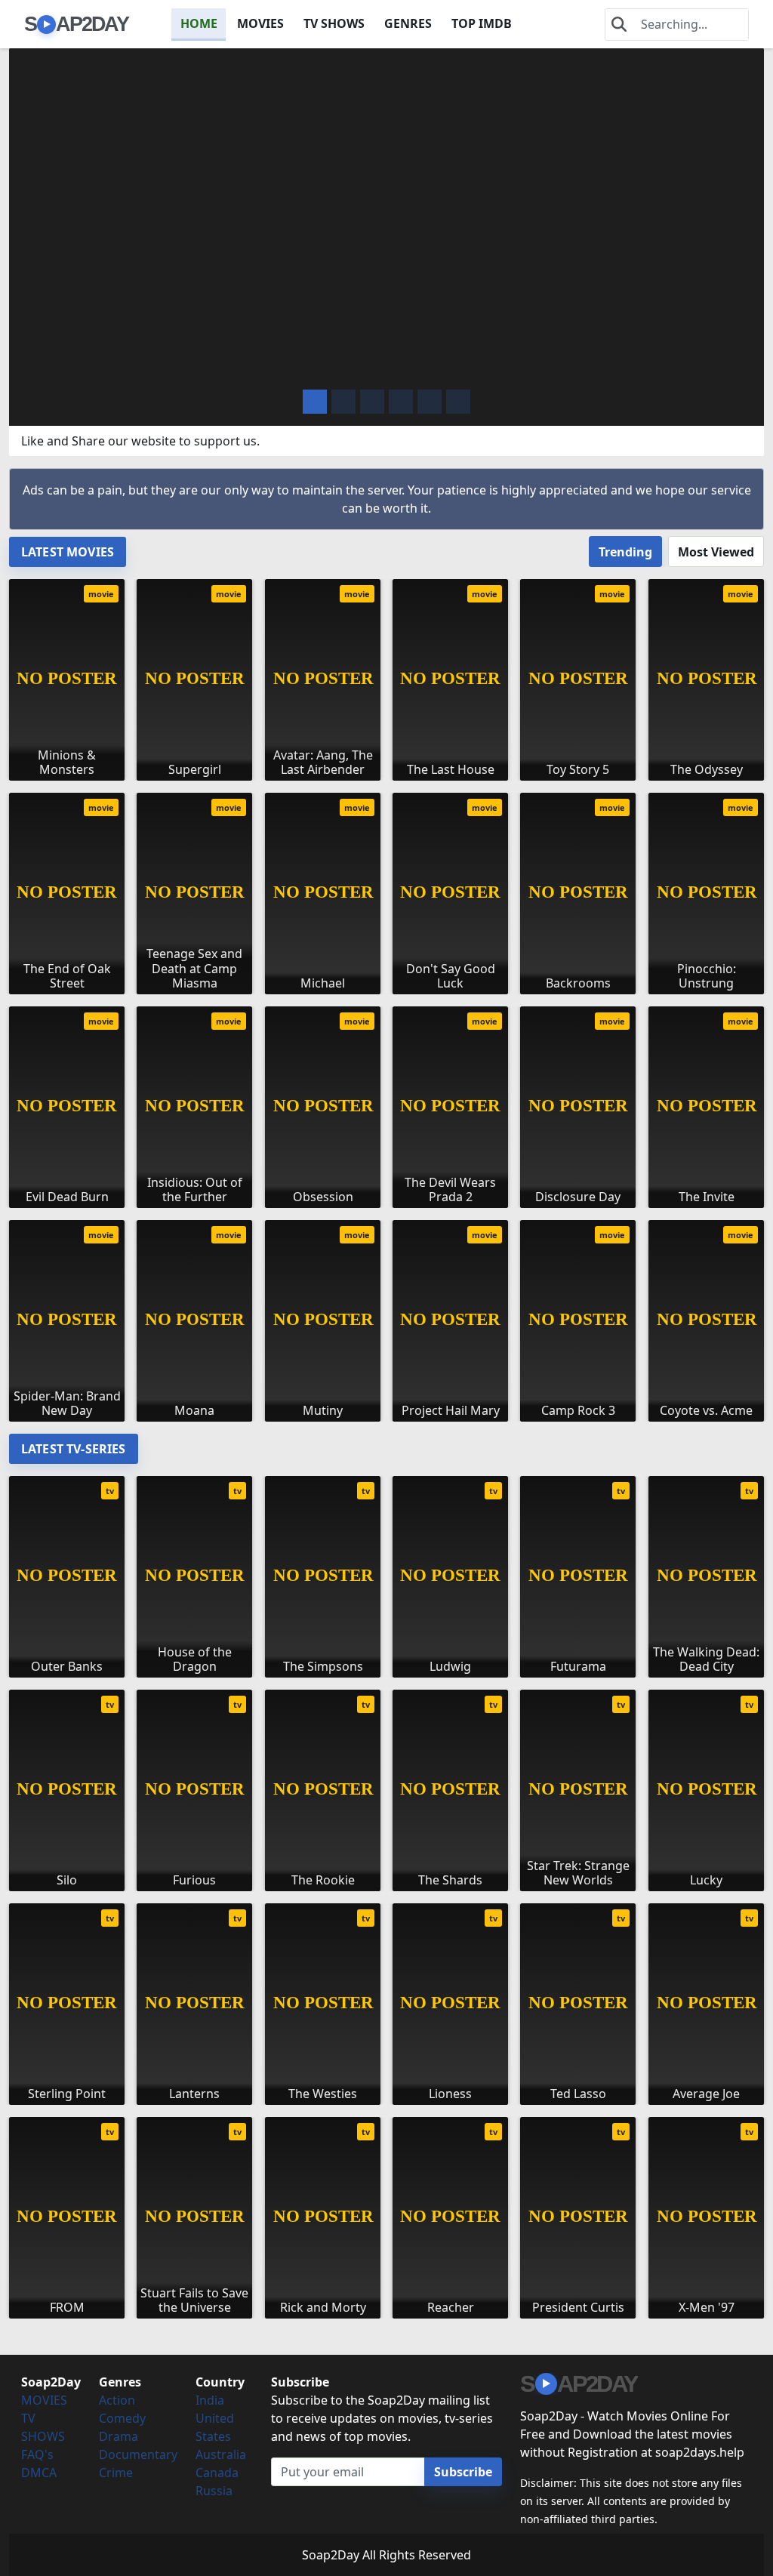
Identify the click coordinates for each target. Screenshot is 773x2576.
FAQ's (37, 2454)
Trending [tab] (625, 552)
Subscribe (463, 2472)
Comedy (122, 2418)
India (210, 2400)
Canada (217, 2473)
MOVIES (260, 23)
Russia (214, 2491)
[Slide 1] (343, 402)
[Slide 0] (315, 402)
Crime (116, 2473)
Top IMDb (482, 23)
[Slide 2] (372, 402)
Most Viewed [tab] (716, 552)
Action (117, 2400)
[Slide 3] (401, 402)
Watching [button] (101, 366)
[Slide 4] (430, 402)
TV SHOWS (334, 23)
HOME (199, 23)
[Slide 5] (458, 402)
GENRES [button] (408, 23)
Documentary (138, 2454)
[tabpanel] (386, 994)
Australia (221, 2454)
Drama (119, 2436)
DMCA (39, 2473)
